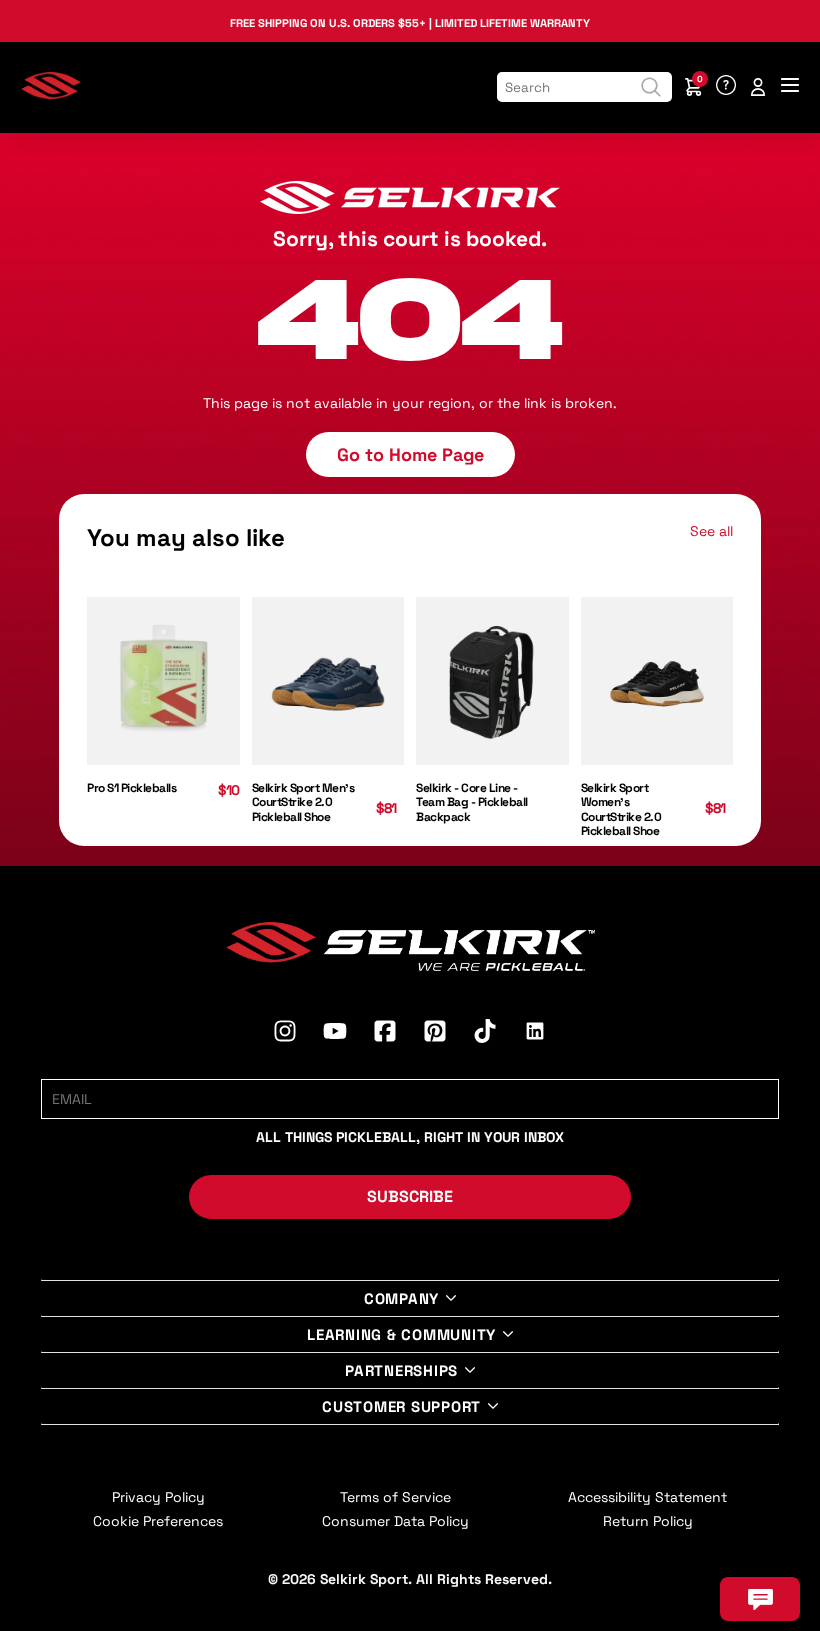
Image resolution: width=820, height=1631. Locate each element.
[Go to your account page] (758, 87)
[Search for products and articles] (651, 87)
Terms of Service (395, 1497)
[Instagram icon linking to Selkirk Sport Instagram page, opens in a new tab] (285, 1034)
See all (711, 531)
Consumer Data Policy (395, 1521)
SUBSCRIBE (410, 1196)
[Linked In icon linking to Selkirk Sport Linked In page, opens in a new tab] (535, 1034)
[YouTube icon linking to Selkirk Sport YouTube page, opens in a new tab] (335, 1034)
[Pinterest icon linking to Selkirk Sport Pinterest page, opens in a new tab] (435, 1034)
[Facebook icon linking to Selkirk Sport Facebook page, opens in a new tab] (385, 1034)
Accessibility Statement (647, 1497)
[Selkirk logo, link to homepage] (51, 94)
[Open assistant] (760, 1599)
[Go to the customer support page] (726, 87)
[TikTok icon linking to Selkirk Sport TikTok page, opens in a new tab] (485, 1034)
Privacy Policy (158, 1497)
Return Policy (648, 1521)
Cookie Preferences (158, 1521)
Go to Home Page (410, 454)
